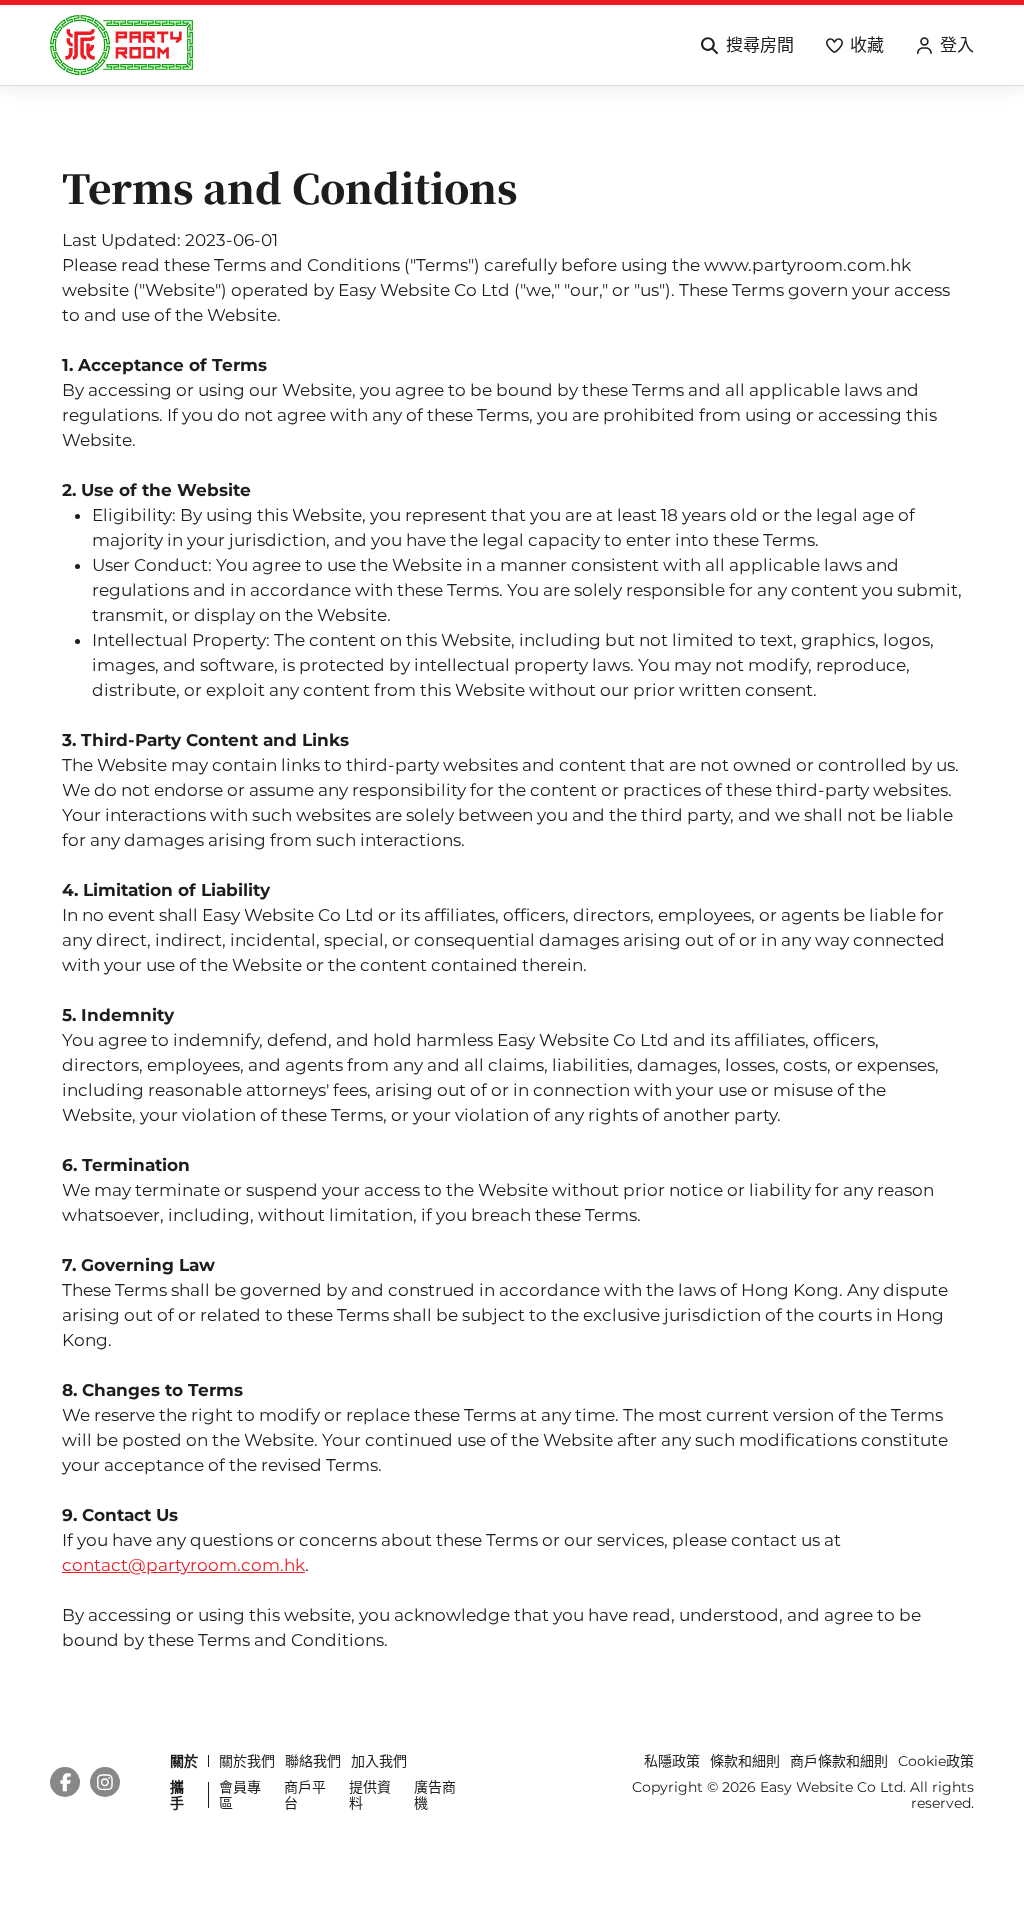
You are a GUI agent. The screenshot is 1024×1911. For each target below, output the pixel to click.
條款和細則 (745, 1761)
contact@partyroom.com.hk (183, 1565)
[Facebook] (65, 1782)
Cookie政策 (936, 1761)
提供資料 (370, 1795)
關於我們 (247, 1761)
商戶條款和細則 (839, 1761)
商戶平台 (305, 1795)
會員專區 (240, 1795)
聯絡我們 (313, 1761)
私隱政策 (672, 1761)
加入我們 (379, 1761)
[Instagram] (105, 1782)
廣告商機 (435, 1795)
